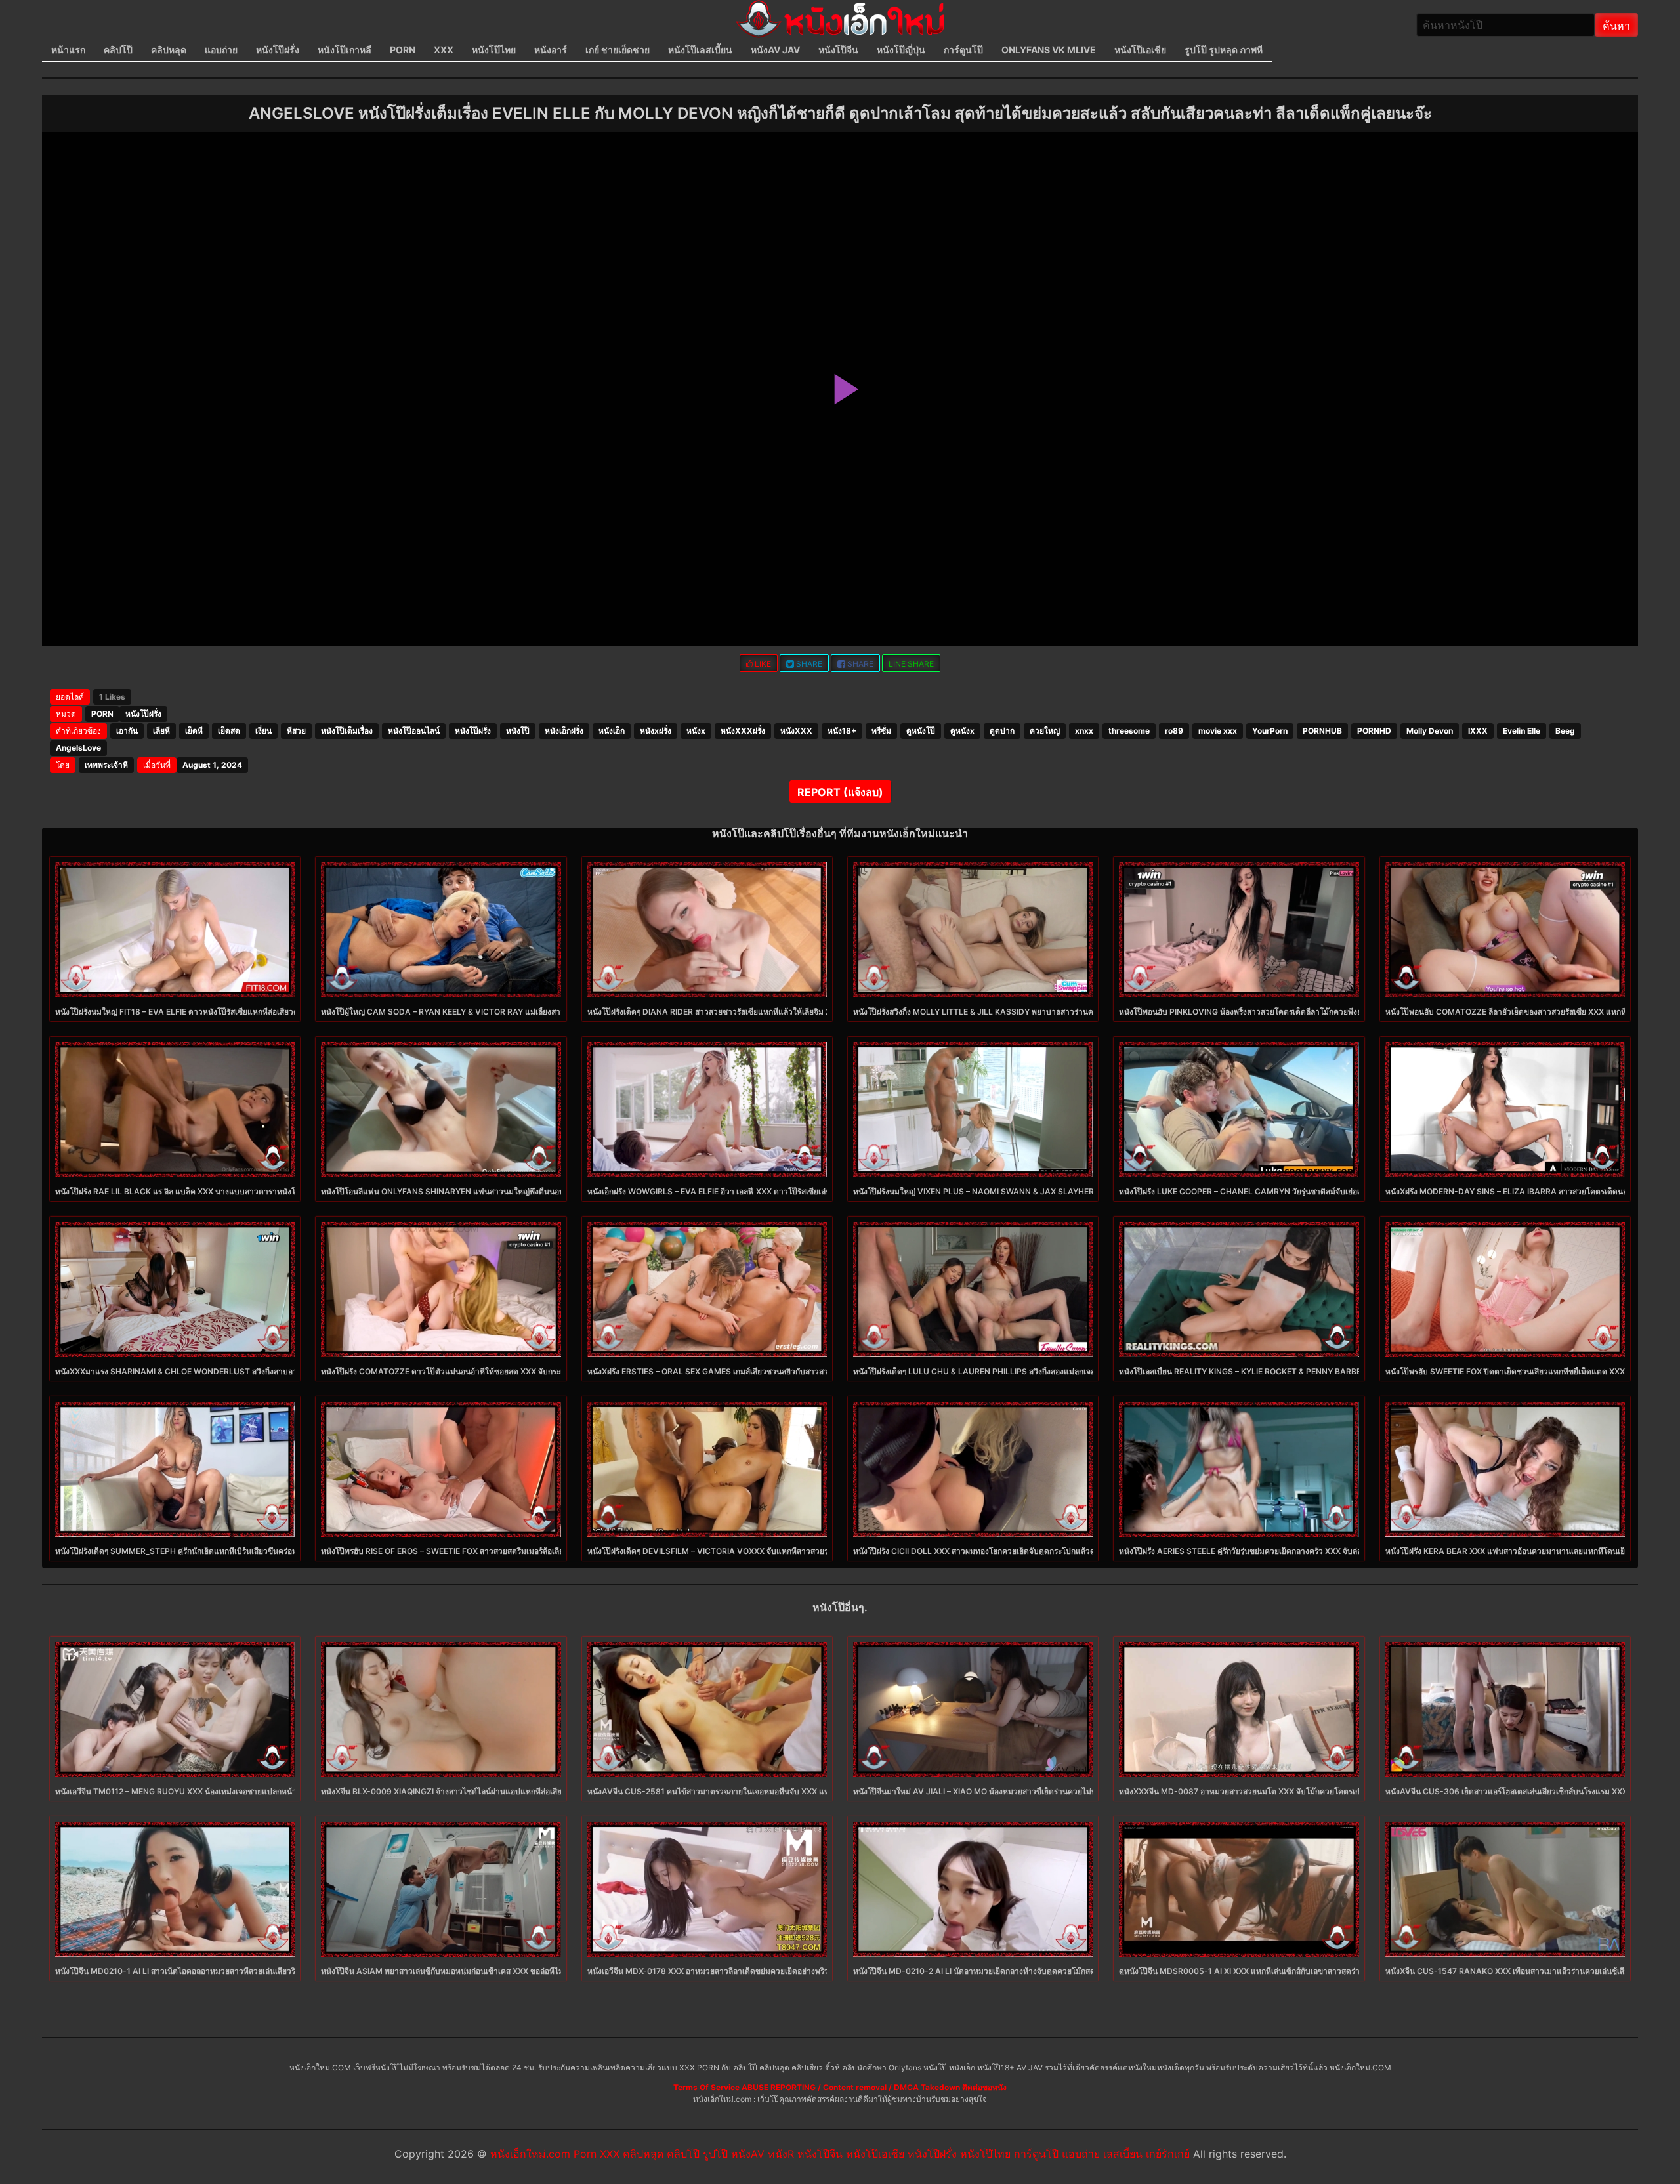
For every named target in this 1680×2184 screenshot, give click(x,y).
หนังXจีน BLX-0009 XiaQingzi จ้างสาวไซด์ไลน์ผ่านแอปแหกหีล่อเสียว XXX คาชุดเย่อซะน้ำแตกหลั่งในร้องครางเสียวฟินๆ (529, 1791)
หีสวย (296, 731)
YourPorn (1270, 731)
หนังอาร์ (551, 50)
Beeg (1565, 731)
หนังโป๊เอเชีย (1140, 50)
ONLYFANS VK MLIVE (1049, 50)
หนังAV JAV (775, 50)
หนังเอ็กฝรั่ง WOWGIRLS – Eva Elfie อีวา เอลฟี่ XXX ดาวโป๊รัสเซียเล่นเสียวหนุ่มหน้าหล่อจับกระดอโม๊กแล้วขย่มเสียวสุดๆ (793, 1191)
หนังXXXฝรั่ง (743, 731)
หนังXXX (796, 731)
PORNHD (1374, 731)
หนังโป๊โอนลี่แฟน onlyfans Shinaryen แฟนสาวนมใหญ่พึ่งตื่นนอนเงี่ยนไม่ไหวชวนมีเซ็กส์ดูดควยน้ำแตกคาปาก (518, 1191)
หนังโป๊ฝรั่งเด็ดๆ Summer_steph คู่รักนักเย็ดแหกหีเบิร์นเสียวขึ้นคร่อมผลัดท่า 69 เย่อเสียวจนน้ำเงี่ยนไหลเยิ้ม (241, 1551)
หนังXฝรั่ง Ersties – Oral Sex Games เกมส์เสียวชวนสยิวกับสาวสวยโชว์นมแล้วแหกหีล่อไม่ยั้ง (753, 1371)
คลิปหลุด (169, 50)
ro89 (1174, 731)
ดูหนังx (962, 731)
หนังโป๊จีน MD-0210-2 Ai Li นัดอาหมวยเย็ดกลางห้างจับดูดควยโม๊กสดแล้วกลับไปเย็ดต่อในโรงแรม (1022, 1971)
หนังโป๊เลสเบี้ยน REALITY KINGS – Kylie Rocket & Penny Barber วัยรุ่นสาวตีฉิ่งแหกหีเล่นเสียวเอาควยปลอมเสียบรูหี (1328, 1371)
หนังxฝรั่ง (656, 731)
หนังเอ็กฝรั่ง (564, 731)
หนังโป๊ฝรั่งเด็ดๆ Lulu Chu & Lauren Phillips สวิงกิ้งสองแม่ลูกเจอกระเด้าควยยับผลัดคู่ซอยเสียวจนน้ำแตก (1041, 1371)
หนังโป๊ (518, 731)
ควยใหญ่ (1045, 731)
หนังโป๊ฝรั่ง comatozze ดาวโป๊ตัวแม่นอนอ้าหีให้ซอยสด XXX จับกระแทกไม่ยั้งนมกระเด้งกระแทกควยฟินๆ (503, 1371)
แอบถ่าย (221, 50)
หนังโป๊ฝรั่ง (278, 50)
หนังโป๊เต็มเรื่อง (347, 731)
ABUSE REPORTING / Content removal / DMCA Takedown (851, 2087)
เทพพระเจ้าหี (106, 765)
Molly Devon (1430, 731)
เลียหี (161, 731)
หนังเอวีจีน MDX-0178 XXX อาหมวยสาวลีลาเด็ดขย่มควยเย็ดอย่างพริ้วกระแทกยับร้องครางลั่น (747, 1971)
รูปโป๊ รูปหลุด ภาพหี (1224, 50)
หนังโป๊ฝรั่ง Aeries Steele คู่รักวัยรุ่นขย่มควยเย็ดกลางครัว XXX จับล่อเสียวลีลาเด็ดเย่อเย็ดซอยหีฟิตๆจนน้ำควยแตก (1316, 1551)
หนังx (696, 731)
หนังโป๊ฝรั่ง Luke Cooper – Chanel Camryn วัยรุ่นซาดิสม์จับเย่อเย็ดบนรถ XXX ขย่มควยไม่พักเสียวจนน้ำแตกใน (1318, 1191)
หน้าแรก (68, 50)
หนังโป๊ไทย (494, 50)
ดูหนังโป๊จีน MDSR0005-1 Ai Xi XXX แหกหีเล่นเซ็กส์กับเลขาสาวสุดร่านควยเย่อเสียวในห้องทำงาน (1287, 1971)
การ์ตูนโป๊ (963, 50)
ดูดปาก (1002, 731)
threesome (1129, 731)
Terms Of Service (706, 2087)
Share (808, 664)
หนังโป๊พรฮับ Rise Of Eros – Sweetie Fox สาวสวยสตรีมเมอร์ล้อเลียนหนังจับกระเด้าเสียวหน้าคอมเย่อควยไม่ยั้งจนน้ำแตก (532, 1551)
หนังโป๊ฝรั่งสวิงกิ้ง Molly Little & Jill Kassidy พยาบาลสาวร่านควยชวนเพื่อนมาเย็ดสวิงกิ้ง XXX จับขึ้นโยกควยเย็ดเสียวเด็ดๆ (1073, 1012)
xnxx (1084, 731)
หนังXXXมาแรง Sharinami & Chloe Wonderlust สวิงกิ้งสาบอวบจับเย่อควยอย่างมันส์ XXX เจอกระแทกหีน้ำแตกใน (262, 1371)
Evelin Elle (1522, 731)
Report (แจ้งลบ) (840, 792)
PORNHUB (1322, 731)
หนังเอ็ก (612, 731)
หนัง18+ (842, 731)
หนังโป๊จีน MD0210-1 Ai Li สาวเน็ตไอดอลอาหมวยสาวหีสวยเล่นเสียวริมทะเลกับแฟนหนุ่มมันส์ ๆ (218, 1971)
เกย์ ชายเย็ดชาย (618, 50)
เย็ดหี (194, 731)
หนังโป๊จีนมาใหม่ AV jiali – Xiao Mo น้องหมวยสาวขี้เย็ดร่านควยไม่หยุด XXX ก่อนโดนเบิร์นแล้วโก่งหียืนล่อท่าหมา (1051, 1791)
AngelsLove (78, 748)
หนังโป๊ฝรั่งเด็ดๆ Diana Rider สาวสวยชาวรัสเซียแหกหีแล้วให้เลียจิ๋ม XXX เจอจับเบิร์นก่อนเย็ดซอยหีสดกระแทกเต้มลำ (788, 1012)
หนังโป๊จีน (838, 50)
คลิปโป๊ (118, 50)
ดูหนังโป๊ (921, 731)
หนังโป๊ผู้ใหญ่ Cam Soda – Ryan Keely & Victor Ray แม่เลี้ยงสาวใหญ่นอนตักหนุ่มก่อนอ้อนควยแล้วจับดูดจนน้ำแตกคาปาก (540, 1012)
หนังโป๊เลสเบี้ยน (700, 50)
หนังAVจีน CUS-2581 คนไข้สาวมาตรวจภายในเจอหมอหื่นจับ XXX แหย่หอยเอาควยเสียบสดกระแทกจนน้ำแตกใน (780, 1791)
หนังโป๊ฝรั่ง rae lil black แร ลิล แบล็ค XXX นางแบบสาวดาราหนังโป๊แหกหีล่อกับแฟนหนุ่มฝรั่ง (220, 1191)
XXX (444, 50)
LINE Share (911, 664)
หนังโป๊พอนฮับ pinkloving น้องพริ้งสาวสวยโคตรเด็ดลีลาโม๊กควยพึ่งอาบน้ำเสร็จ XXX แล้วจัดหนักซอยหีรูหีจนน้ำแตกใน (1324, 1012)
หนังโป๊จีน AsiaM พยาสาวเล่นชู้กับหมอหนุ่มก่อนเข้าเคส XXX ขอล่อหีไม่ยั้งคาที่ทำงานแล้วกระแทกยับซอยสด (504, 1971)
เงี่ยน (263, 731)
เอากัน (127, 731)
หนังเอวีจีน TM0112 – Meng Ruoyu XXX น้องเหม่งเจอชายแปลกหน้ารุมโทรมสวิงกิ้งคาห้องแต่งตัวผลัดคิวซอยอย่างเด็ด (259, 1791)
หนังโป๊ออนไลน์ (414, 731)
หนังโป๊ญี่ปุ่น (901, 50)
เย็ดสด (229, 731)
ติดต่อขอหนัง (984, 2087)
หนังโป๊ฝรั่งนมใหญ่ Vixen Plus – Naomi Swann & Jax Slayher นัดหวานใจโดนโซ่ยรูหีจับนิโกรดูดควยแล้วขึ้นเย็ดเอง (1063, 1191)
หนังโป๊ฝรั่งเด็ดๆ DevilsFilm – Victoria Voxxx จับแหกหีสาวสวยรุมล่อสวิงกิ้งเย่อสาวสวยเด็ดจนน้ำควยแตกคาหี (784, 1551)
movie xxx (1218, 731)
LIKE (762, 664)
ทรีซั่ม (881, 731)
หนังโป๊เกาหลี (345, 50)
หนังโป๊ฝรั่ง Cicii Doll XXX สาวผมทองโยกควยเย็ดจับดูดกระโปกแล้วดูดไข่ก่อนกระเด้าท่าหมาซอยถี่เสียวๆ (1033, 1551)
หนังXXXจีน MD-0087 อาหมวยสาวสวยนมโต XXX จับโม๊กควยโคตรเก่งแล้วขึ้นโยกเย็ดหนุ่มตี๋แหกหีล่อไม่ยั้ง (1301, 1791)
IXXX (1478, 731)
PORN (403, 50)
